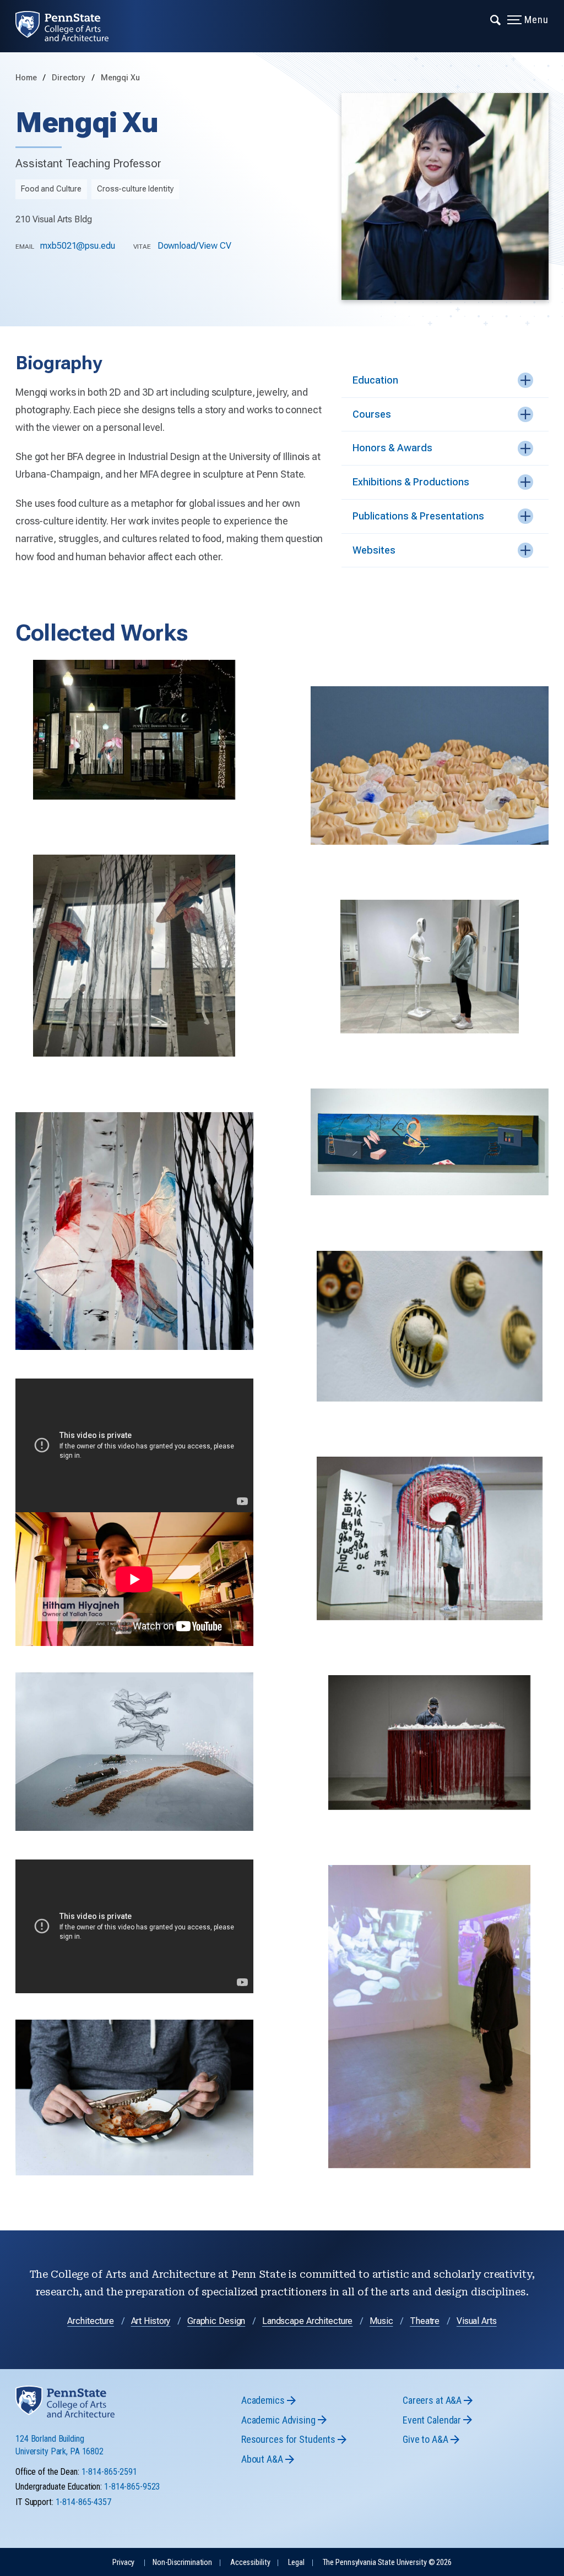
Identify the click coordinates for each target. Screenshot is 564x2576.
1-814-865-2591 (109, 2472)
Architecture (91, 2321)
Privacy (123, 2563)
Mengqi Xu (120, 78)
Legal (296, 2563)
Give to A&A (425, 2439)
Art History (151, 2321)
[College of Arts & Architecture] (70, 26)
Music (381, 2321)
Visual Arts (477, 2321)
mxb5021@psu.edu (77, 246)
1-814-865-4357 (83, 2502)
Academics (263, 2400)
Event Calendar (432, 2420)
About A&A (262, 2459)
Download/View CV (194, 246)
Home (26, 78)
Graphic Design (216, 2321)
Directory (70, 78)
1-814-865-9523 (132, 2487)
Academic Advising (278, 2420)
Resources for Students (288, 2439)
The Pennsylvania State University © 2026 (387, 2563)
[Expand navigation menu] (496, 19)
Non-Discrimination (182, 2563)
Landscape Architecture (307, 2321)
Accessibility (250, 2563)
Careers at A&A (432, 2400)
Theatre (425, 2321)
